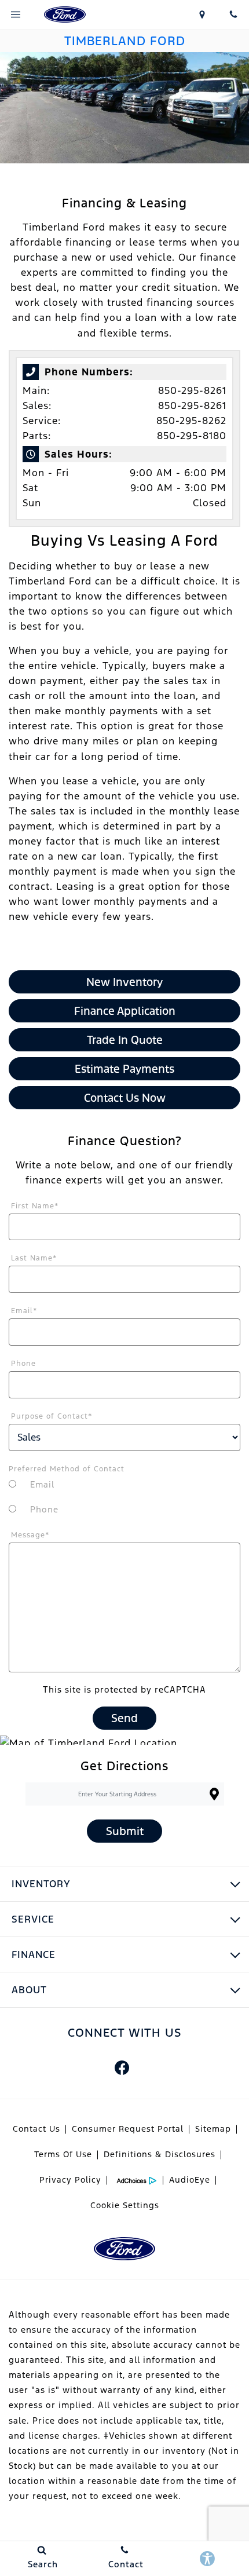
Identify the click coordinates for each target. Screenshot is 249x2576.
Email (24, 1311)
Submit (125, 1831)
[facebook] (122, 2067)
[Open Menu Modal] (16, 14)
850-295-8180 (192, 436)
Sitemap (213, 2129)
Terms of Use (63, 2154)
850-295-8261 (192, 390)
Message (30, 1535)
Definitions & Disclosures (160, 2154)
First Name (35, 1206)
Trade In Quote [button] (125, 1040)
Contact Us (36, 2129)
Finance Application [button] (125, 1011)
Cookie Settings (125, 2205)
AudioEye (190, 2180)
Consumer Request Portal (128, 2129)
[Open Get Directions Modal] (203, 14)
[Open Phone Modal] (233, 14)
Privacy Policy (70, 2180)
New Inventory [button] (124, 982)
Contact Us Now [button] (125, 1098)
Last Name (34, 1258)
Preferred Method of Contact (67, 1469)
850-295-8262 (191, 421)
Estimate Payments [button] (124, 1069)
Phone (23, 1364)
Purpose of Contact (52, 1416)
